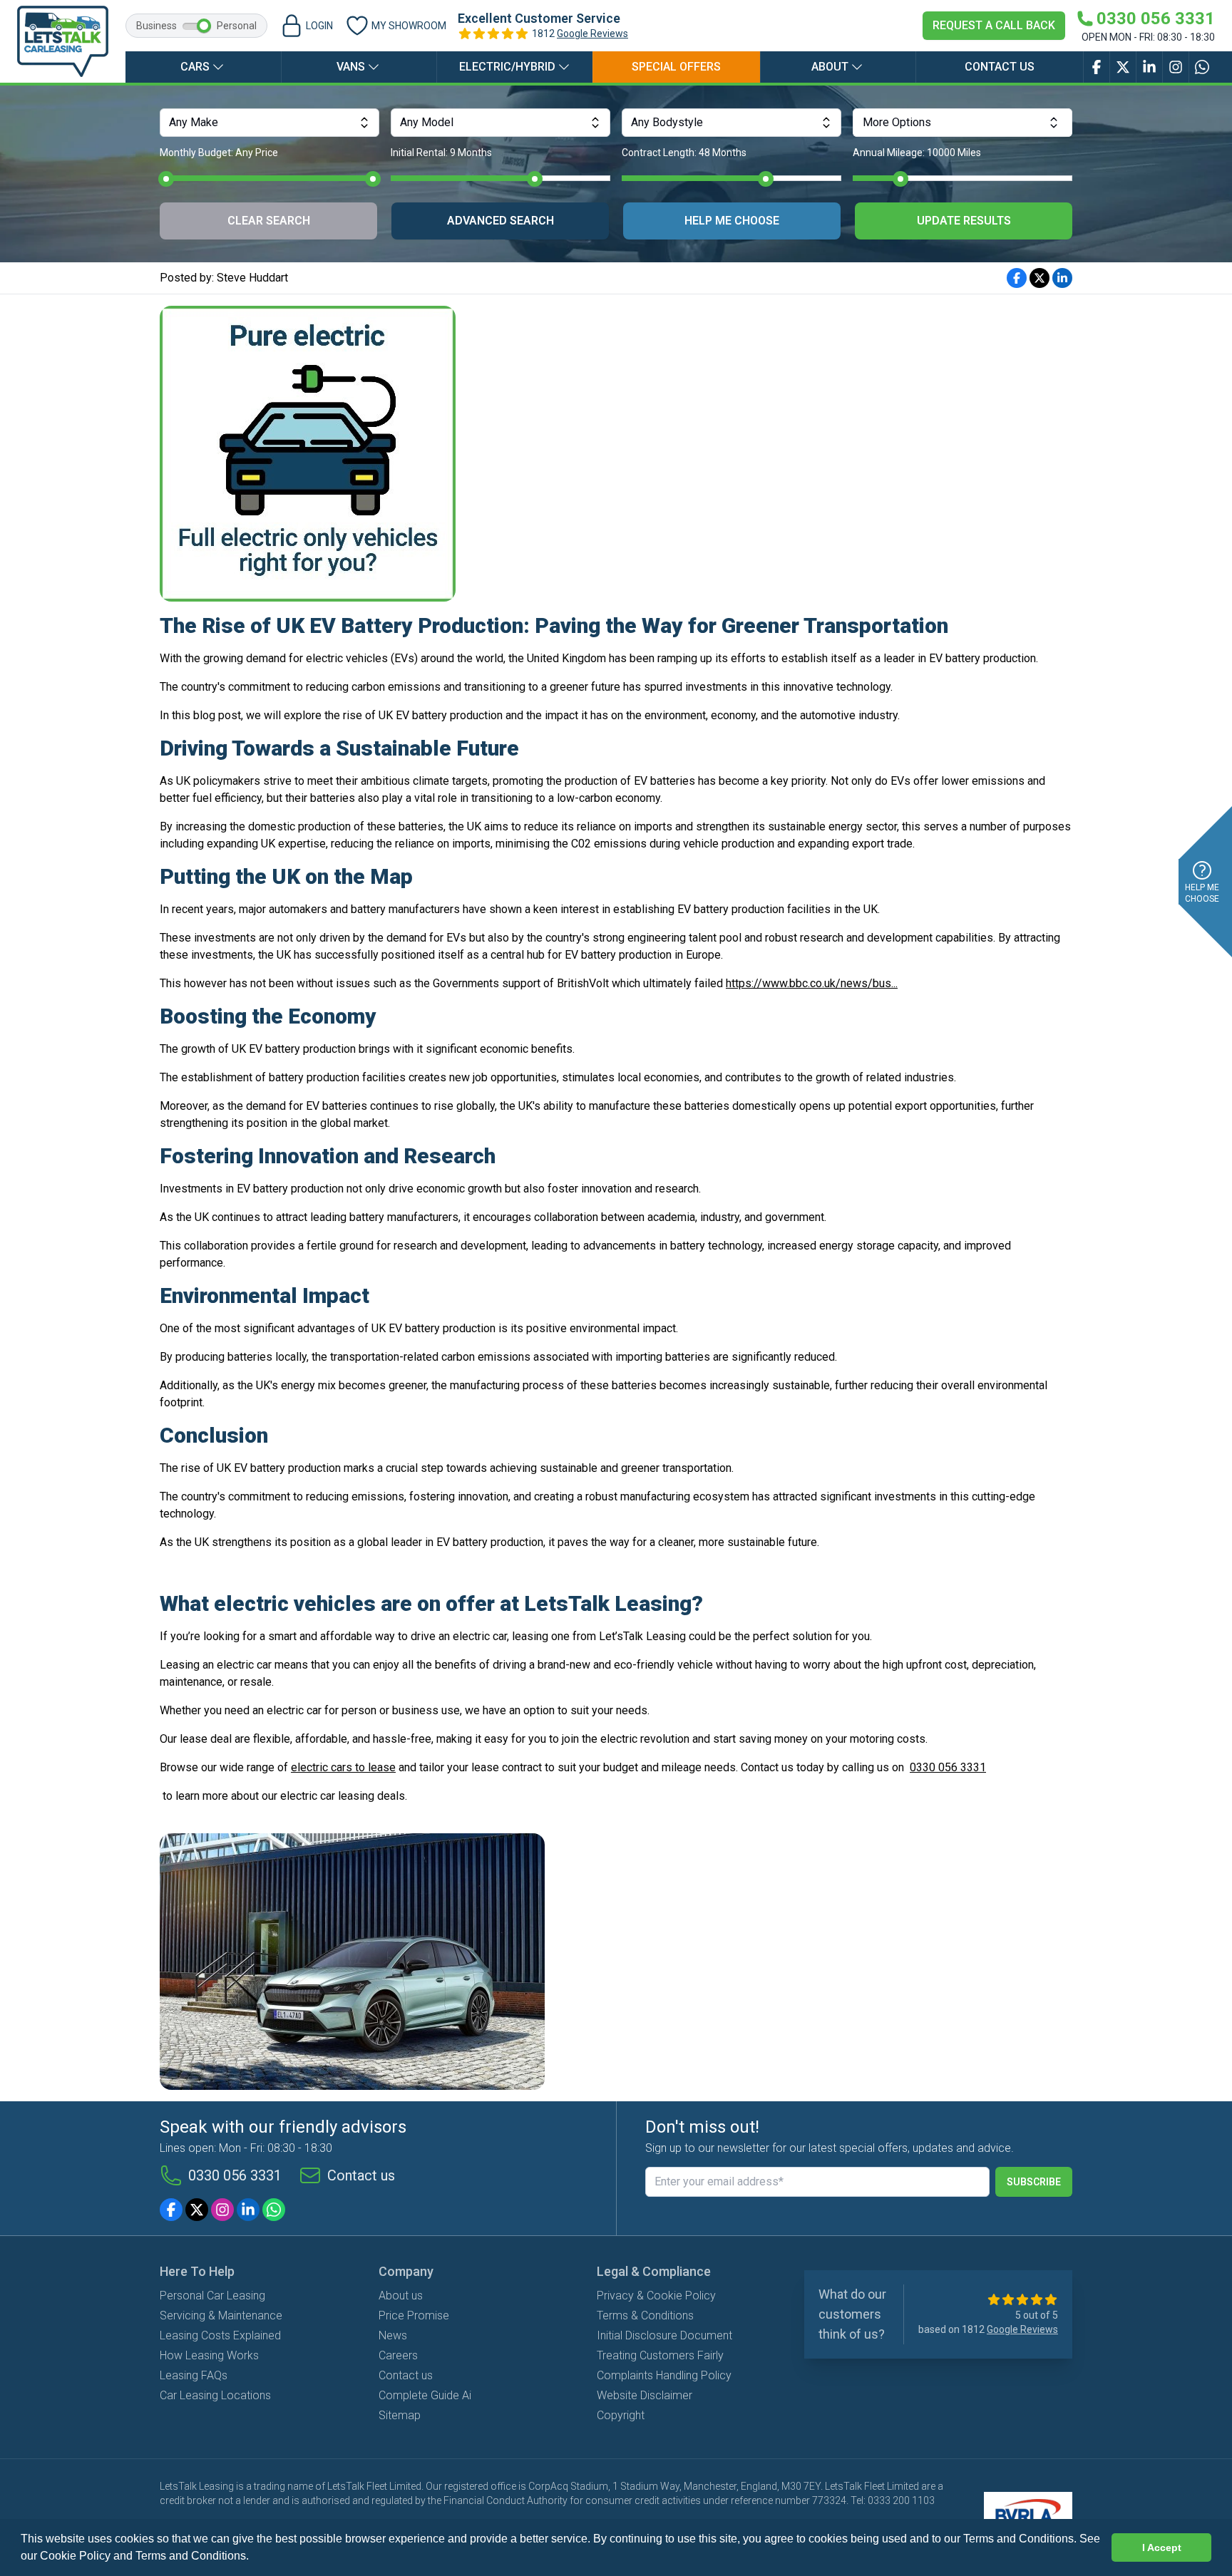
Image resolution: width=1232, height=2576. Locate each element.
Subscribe (1034, 2182)
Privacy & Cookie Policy (656, 2296)
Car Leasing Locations (215, 2395)
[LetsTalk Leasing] (63, 41)
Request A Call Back (994, 25)
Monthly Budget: (219, 153)
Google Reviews (592, 34)
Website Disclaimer (645, 2395)
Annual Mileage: (917, 153)
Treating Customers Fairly (660, 2355)
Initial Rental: (441, 153)
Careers (398, 2355)
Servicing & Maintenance (221, 2315)
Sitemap (400, 2415)
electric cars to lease (343, 1767)
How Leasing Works (209, 2355)
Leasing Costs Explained (220, 2335)
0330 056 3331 (948, 1767)
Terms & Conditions (645, 2315)
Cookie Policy (75, 2556)
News (393, 2335)
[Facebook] (171, 2210)
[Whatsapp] (274, 2210)
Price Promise (414, 2315)
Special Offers (676, 67)
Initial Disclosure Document (664, 2335)
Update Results (964, 221)
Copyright (621, 2415)
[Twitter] (197, 2210)
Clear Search (269, 221)
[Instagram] (222, 2210)
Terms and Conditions (191, 2556)
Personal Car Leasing (212, 2296)
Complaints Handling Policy (664, 2375)
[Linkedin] (248, 2210)
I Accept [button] (1162, 2547)
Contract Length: (684, 153)
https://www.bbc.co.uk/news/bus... (812, 983)
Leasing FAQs (194, 2375)
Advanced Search (500, 221)
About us (401, 2296)
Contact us (1000, 67)
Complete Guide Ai (425, 2395)
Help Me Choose (732, 221)
